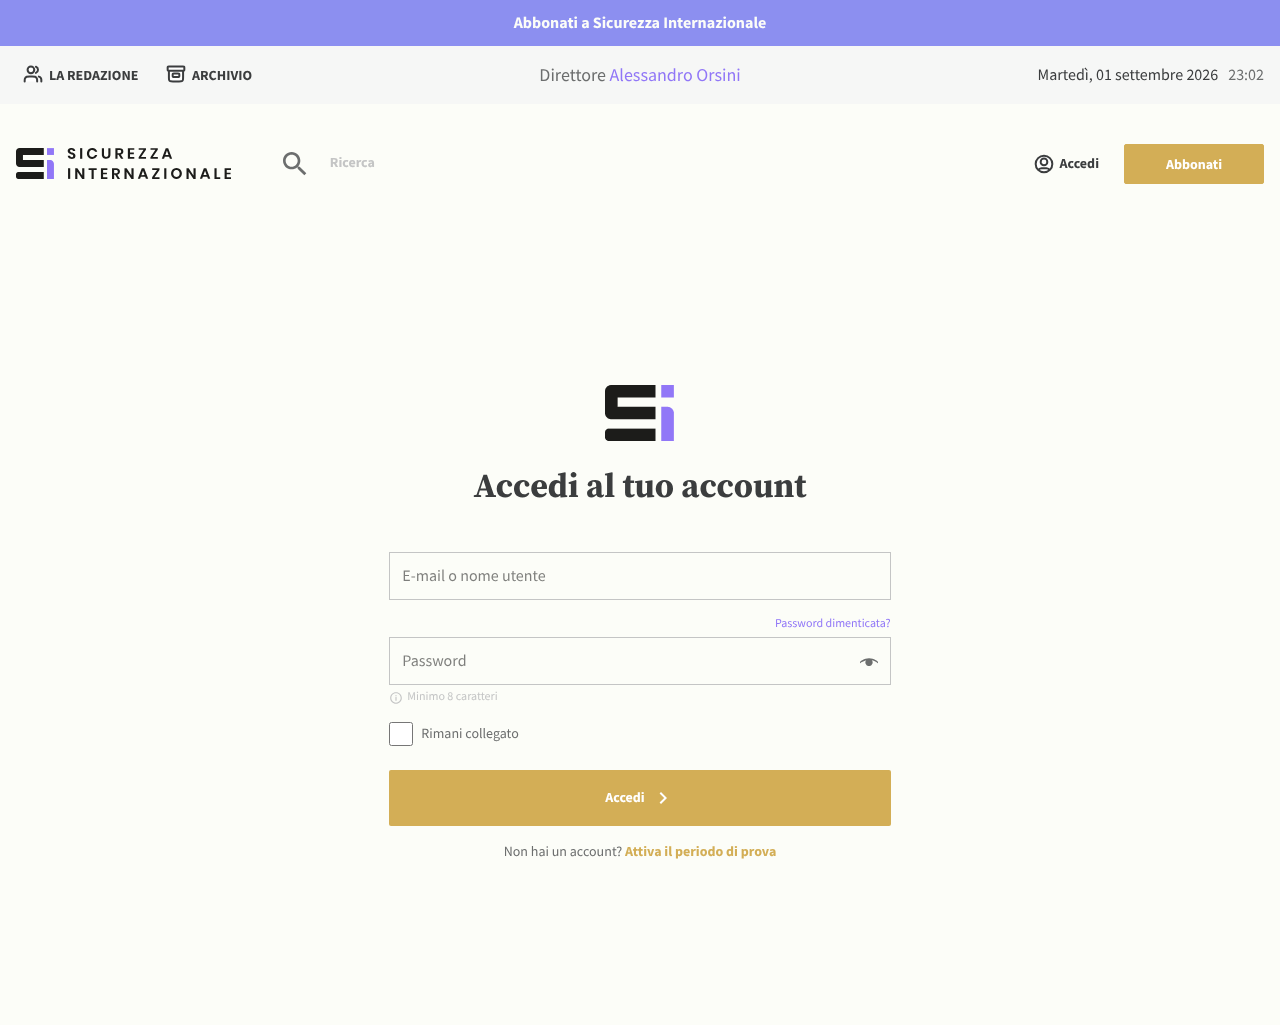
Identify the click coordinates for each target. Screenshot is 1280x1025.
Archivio (222, 75)
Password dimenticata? (832, 623)
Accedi (1079, 163)
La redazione (93, 75)
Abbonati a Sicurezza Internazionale (640, 23)
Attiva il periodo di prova (700, 851)
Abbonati (1194, 164)
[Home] (123, 163)
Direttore (639, 74)
